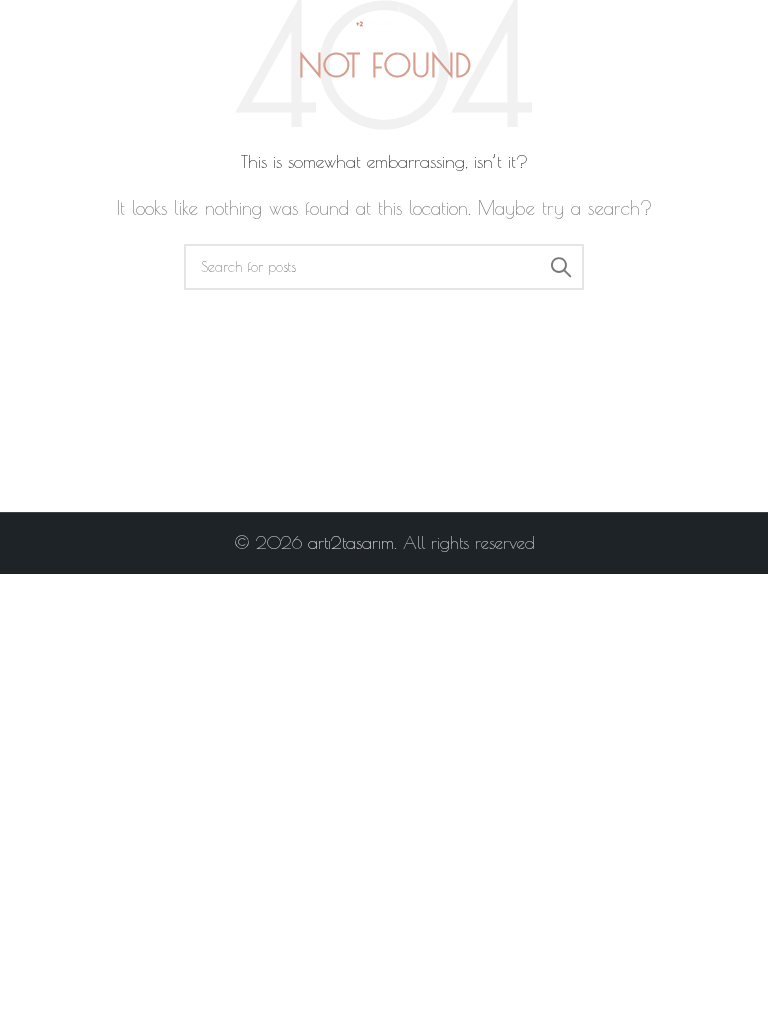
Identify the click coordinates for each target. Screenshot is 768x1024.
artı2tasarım (351, 543)
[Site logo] (384, 28)
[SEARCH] (561, 267)
